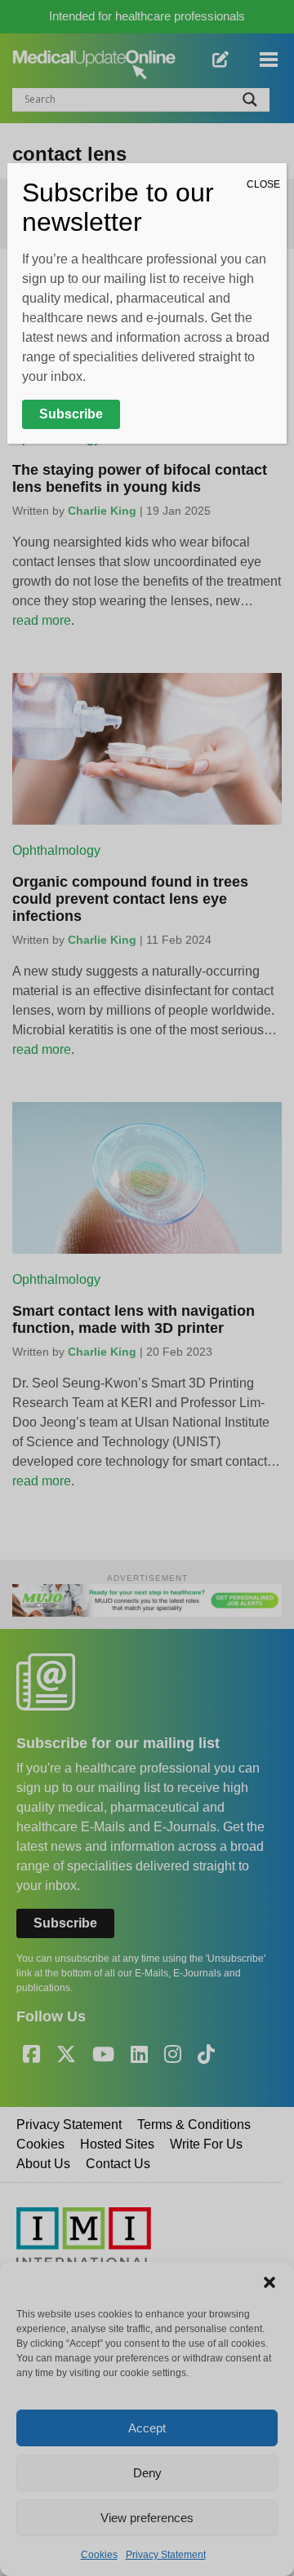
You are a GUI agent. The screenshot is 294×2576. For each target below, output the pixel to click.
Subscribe (71, 414)
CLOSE (263, 184)
